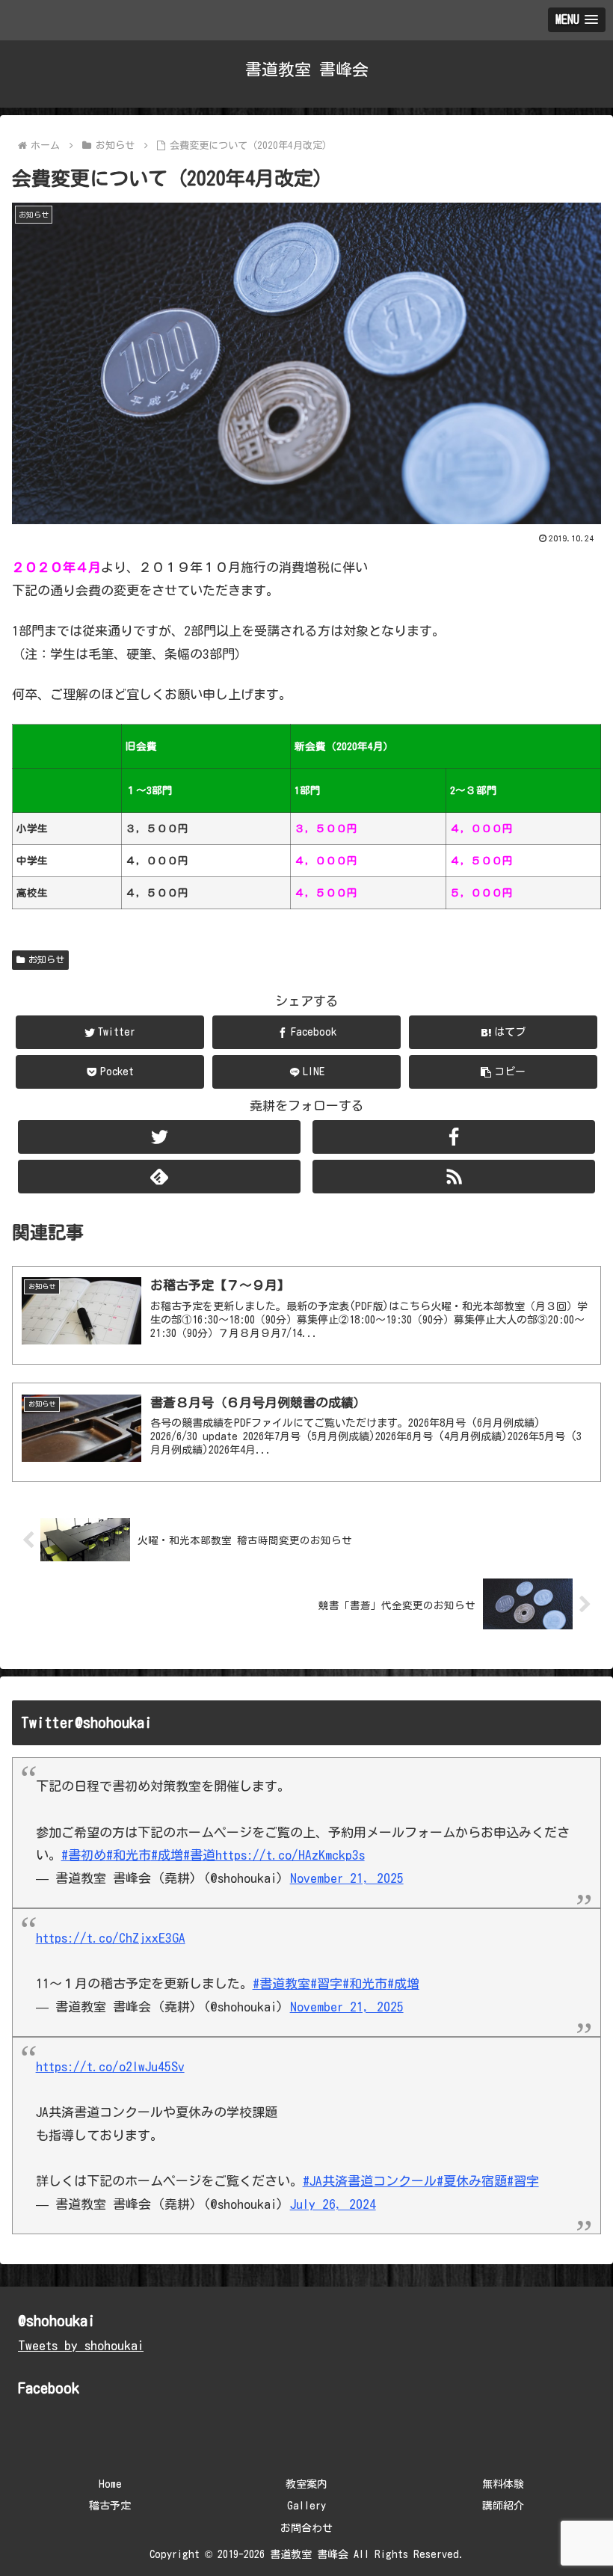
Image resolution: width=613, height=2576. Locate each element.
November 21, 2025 (347, 1878)
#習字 (326, 1983)
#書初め (84, 1855)
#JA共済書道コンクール (370, 2181)
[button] (503, 1072)
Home (110, 2484)
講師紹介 (503, 2506)
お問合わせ (306, 2528)
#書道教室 (281, 1983)
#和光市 (129, 1855)
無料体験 (503, 2484)
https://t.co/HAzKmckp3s (290, 1855)
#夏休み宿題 (472, 2181)
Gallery (306, 2506)
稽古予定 (110, 2506)
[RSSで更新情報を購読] (454, 1177)
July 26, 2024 (333, 2204)
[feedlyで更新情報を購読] (159, 1177)
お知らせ (46, 959)
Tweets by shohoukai (81, 2345)
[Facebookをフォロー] (454, 1137)
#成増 (167, 1855)
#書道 (199, 1855)
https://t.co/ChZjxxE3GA (111, 1938)
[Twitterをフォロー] (159, 1137)
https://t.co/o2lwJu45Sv (110, 2066)
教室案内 (306, 2484)
